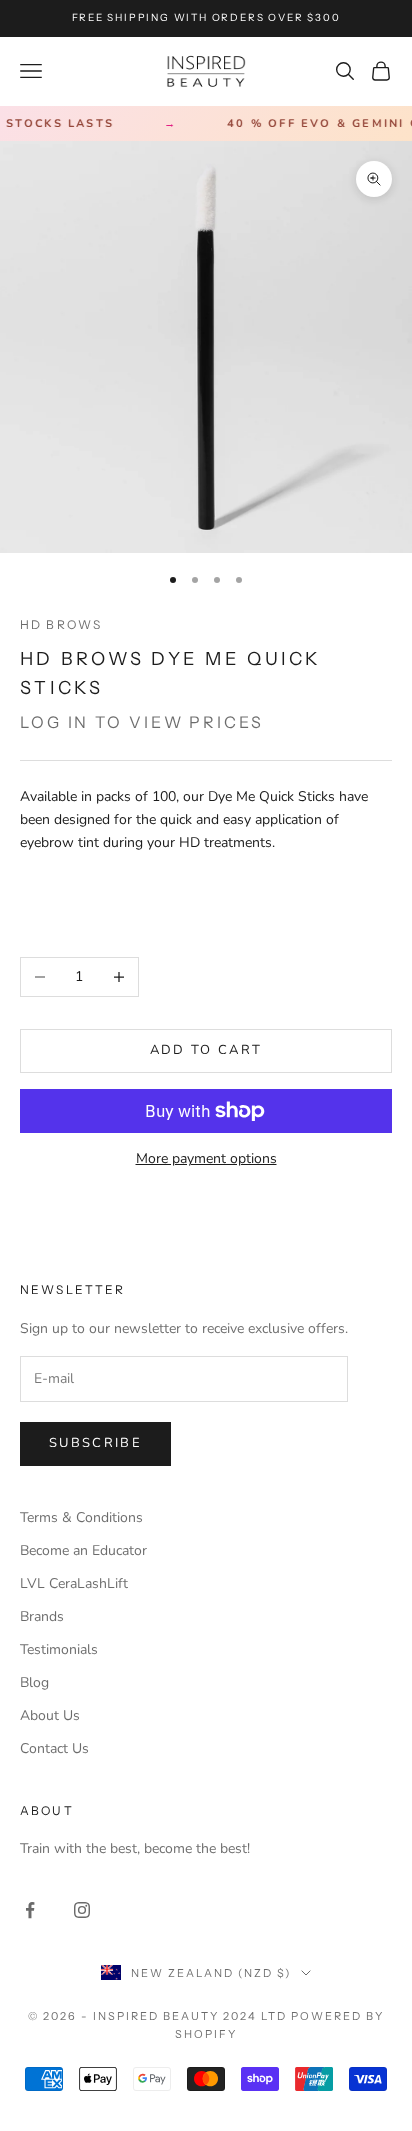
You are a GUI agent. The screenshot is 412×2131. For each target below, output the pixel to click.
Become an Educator (83, 1550)
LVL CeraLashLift (74, 1583)
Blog (34, 1682)
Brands (42, 1616)
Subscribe (95, 1443)
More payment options (206, 1158)
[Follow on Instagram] (82, 1910)
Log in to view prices (142, 722)
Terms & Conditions (81, 1517)
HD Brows (61, 624)
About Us (50, 1715)
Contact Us (54, 1748)
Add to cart (206, 1050)
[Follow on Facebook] (30, 1910)
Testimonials (59, 1649)
